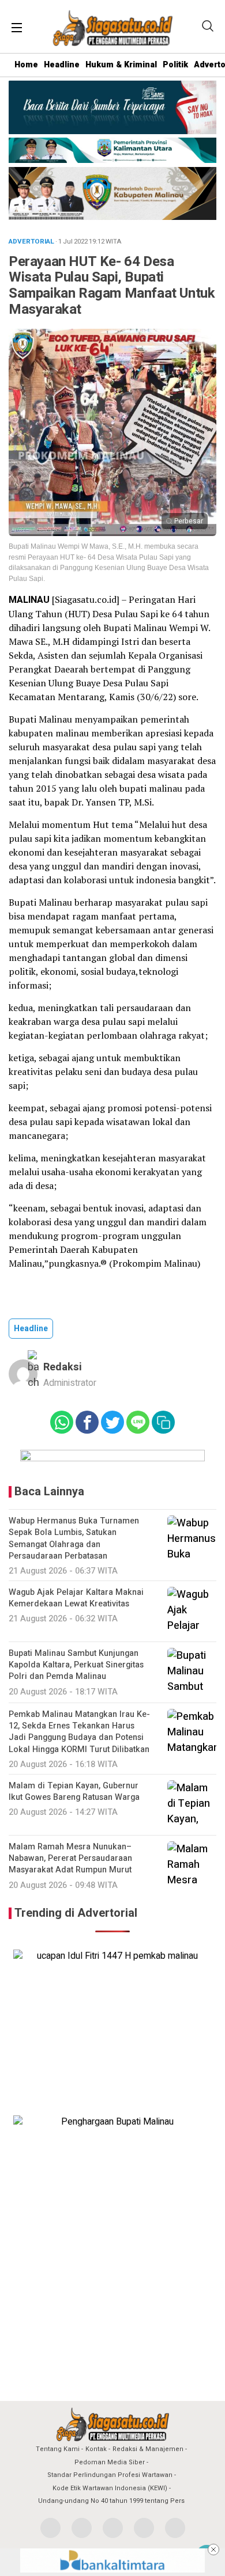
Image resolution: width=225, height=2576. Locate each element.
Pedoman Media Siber (110, 2462)
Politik (175, 65)
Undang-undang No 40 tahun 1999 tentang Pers (111, 2501)
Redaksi (63, 1367)
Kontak (96, 2449)
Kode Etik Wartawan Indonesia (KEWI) (110, 2488)
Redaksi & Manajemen (148, 2449)
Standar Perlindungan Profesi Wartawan (110, 2475)
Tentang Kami (58, 2449)
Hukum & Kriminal (121, 65)
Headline (62, 65)
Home (26, 65)
